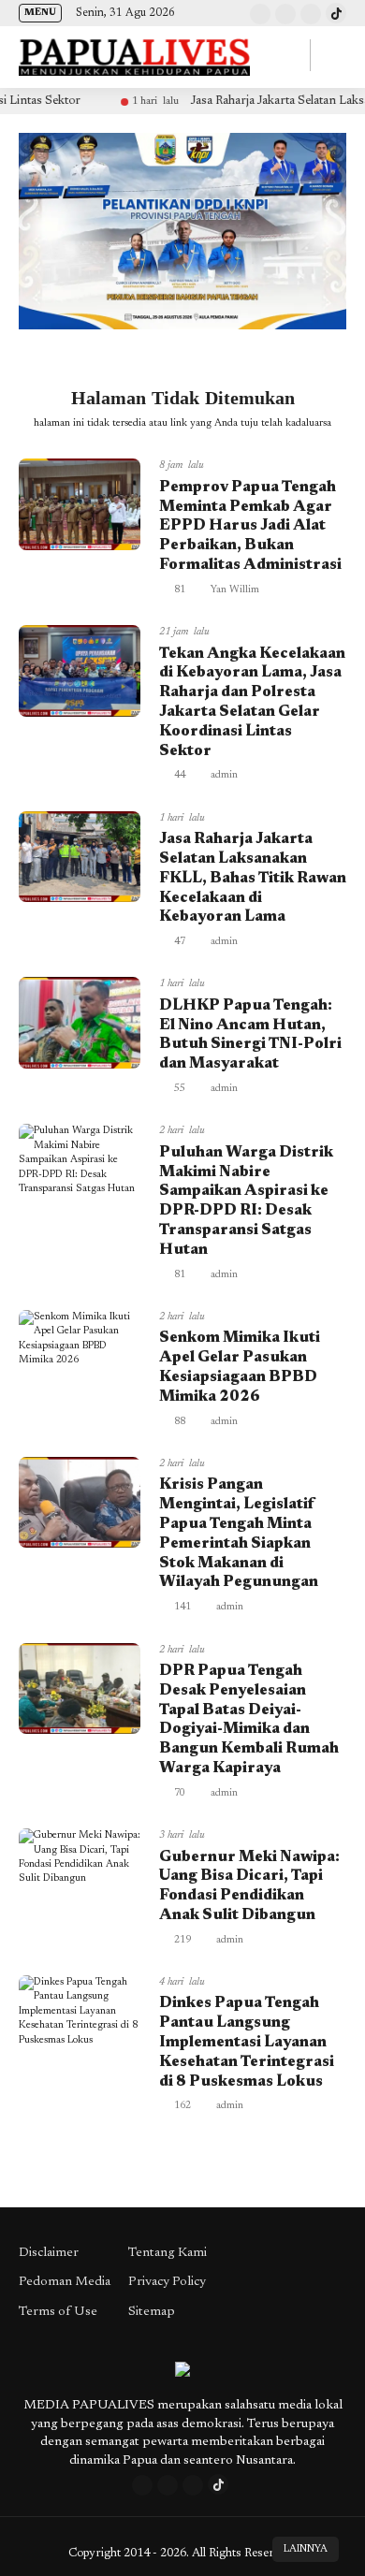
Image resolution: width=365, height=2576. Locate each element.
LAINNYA (306, 2549)
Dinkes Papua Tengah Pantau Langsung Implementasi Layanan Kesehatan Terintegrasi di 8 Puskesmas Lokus (247, 2042)
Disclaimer (49, 2253)
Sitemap (152, 2312)
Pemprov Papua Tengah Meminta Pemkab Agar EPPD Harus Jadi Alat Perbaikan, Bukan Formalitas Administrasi (250, 526)
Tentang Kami (168, 2253)
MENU (40, 13)
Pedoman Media (65, 2282)
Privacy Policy (167, 2282)
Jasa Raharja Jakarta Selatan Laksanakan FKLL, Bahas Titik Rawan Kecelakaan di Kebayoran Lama (253, 878)
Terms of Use (58, 2312)
